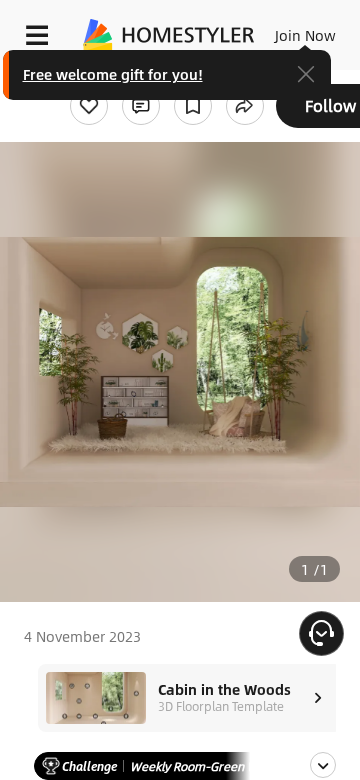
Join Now (305, 35)
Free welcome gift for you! (113, 74)
